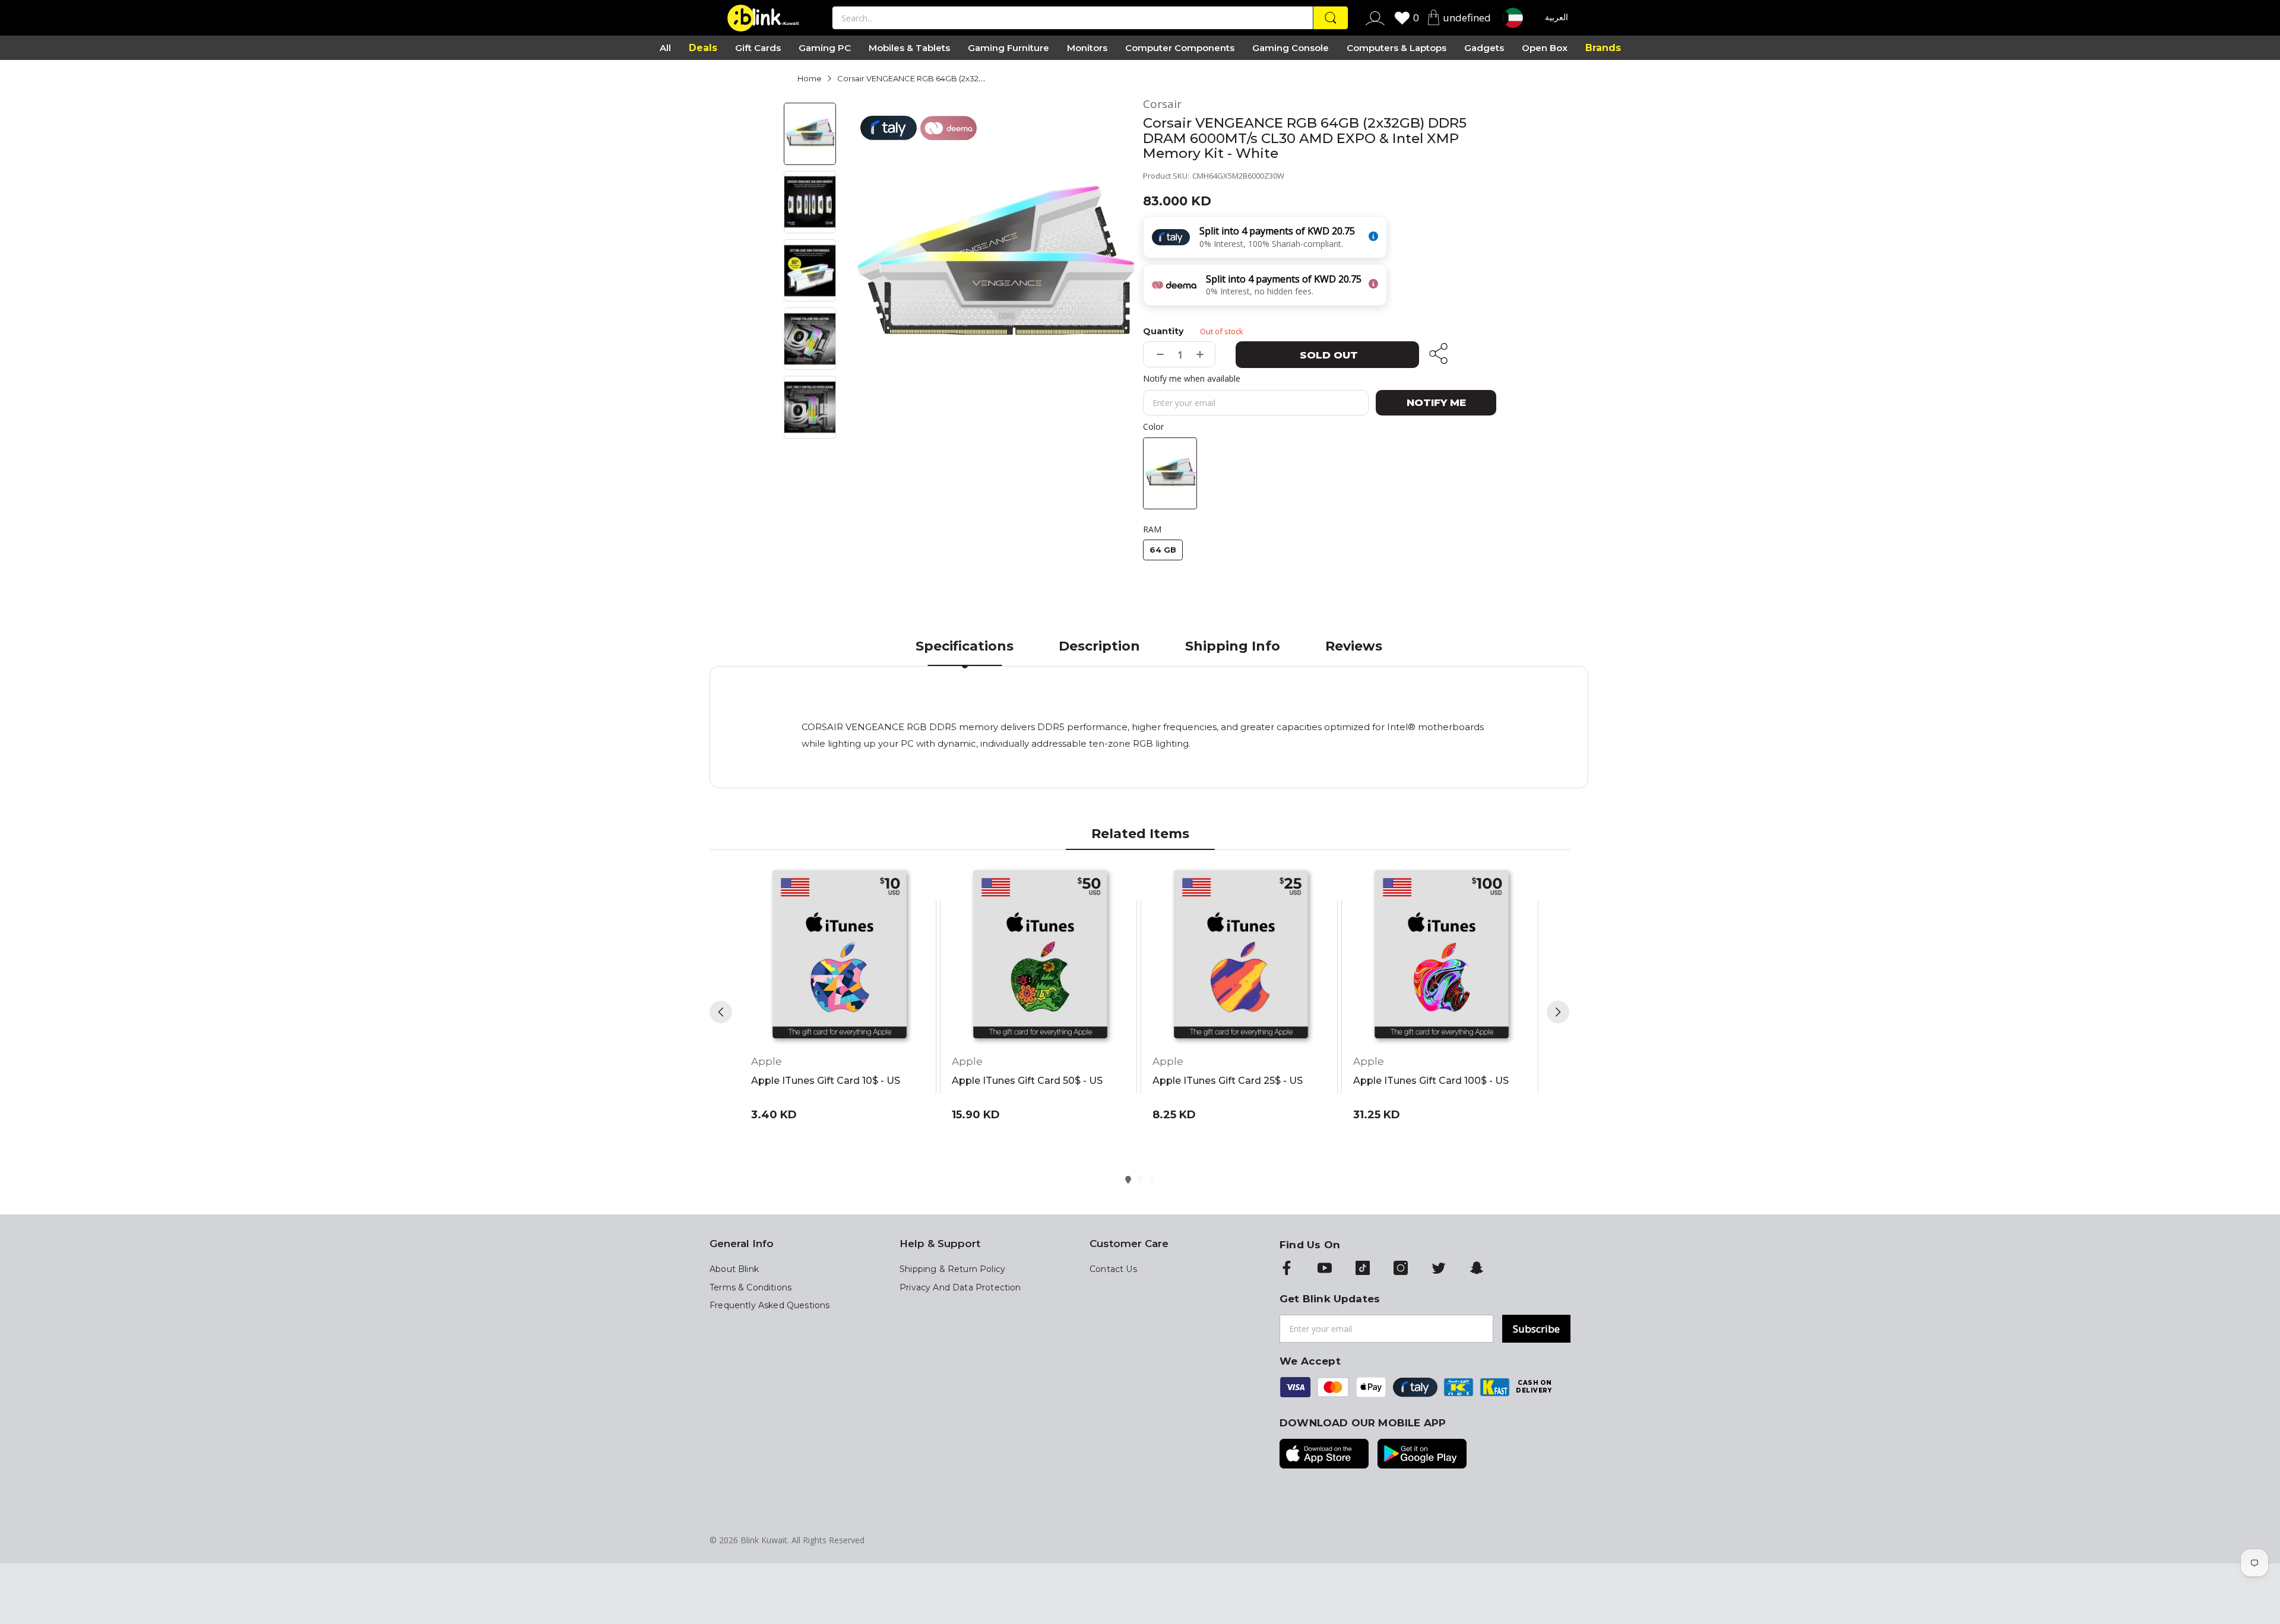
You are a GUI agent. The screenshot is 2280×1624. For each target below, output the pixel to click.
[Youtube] (1325, 1269)
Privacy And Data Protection (960, 1287)
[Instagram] (1401, 1269)
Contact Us (1113, 1269)
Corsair (1162, 104)
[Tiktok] (1363, 1269)
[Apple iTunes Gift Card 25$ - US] (1241, 956)
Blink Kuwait (764, 1540)
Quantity (1163, 331)
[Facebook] (1287, 1269)
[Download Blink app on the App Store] (1324, 1455)
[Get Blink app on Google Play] (1422, 1455)
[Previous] (721, 1012)
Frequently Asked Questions (769, 1305)
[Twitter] (1439, 1269)
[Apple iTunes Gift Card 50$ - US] (1040, 956)
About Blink (734, 1269)
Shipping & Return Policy (952, 1269)
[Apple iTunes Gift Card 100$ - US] (1442, 956)
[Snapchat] (1477, 1269)
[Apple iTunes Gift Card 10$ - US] (840, 956)
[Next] (1558, 1012)
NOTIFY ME (1436, 402)
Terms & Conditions (750, 1287)
